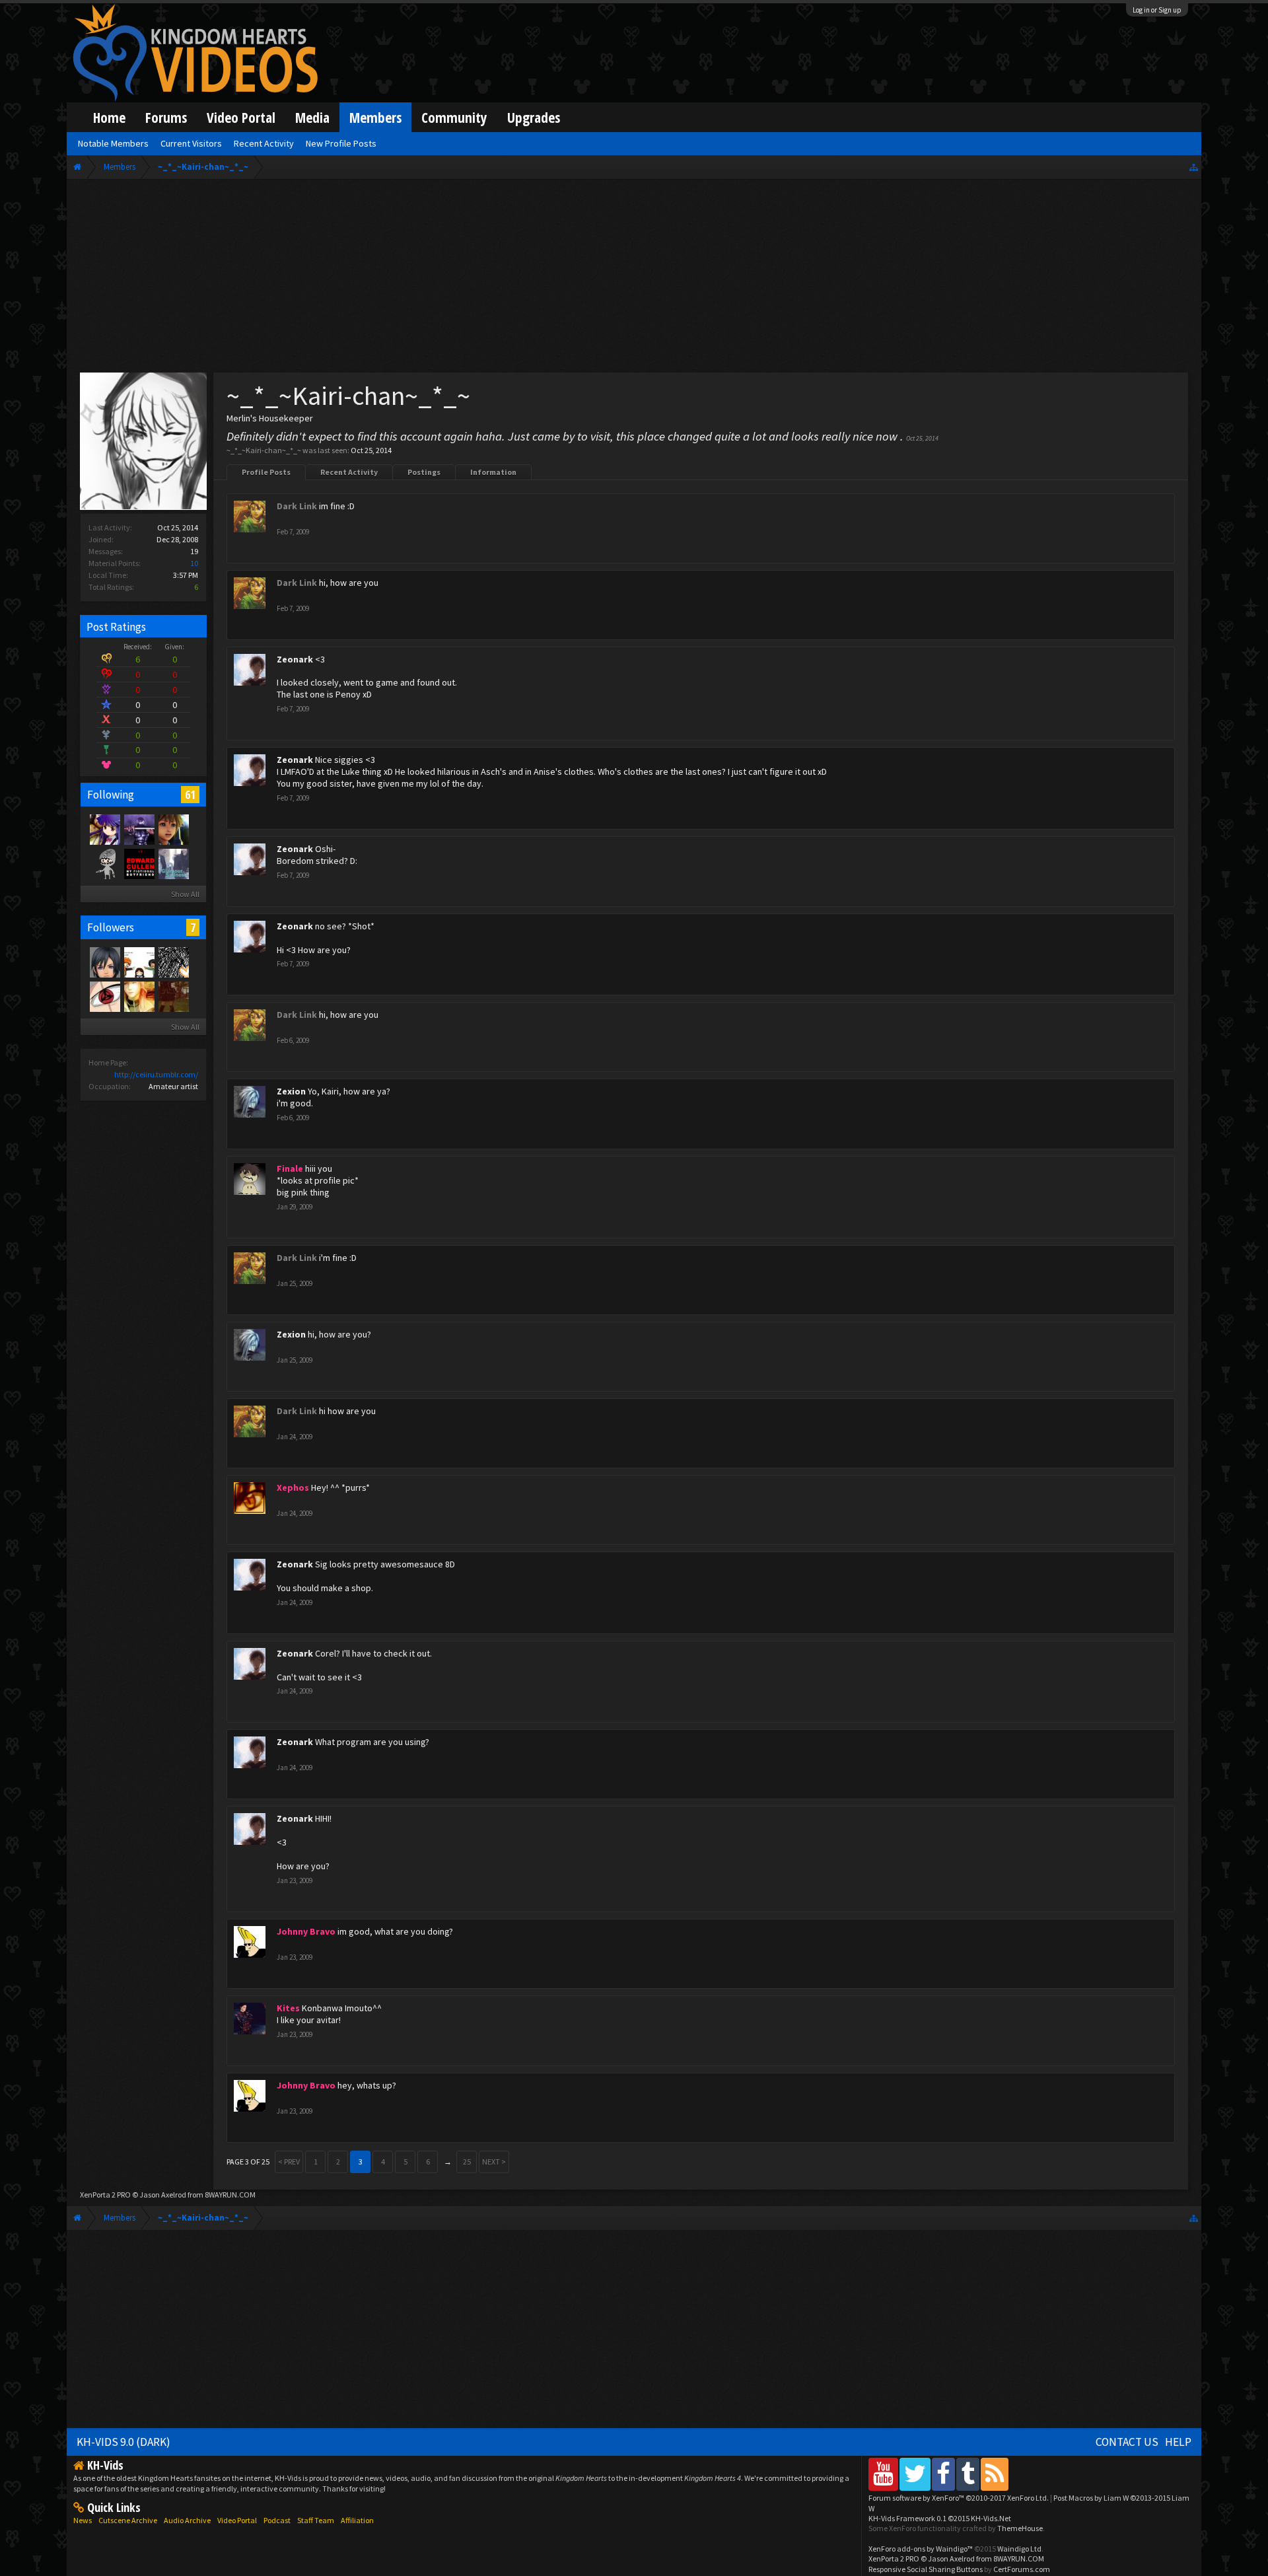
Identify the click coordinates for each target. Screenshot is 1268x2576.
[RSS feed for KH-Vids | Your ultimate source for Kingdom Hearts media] (995, 2474)
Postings (424, 472)
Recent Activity (349, 472)
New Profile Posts (341, 143)
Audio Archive (187, 2520)
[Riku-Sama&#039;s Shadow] (104, 829)
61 (190, 795)
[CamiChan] (139, 996)
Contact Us (1127, 2442)
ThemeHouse (1020, 2528)
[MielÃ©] (104, 863)
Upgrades (534, 117)
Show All (185, 894)
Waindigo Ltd (1019, 2549)
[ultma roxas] (104, 996)
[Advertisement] (634, 279)
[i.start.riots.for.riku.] (173, 962)
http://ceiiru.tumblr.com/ (156, 1074)
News (83, 2520)
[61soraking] (139, 829)
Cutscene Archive (128, 2520)
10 (194, 563)
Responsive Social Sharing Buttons (926, 2569)
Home (109, 117)
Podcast (277, 2520)
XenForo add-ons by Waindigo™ (921, 2549)
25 (467, 2162)
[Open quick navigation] (1194, 167)
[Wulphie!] (139, 863)
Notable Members (113, 143)
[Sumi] (173, 863)
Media (312, 117)
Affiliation (357, 2520)
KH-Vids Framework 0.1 (940, 2518)
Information (493, 472)
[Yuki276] (173, 996)
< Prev (289, 2162)
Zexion (291, 1091)
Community (454, 117)
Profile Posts (266, 472)
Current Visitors (191, 143)
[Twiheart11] (139, 962)
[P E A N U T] (173, 829)
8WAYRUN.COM (230, 2195)
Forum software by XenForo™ (959, 2498)
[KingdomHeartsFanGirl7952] (104, 962)
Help (1178, 2442)
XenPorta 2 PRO (105, 2195)
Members (375, 117)
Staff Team (316, 2520)
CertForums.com (1022, 2569)
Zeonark (295, 659)
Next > (494, 2162)
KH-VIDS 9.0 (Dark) (123, 2442)
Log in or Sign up (1157, 10)
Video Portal (241, 117)
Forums (166, 117)
